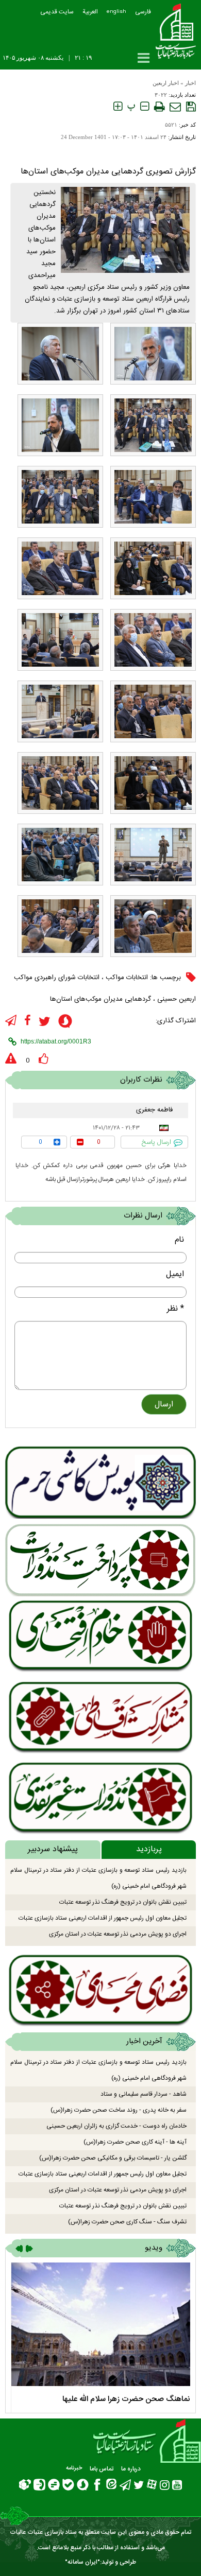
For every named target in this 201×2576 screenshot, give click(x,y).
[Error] (11, 1059)
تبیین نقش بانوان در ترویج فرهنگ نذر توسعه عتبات (123, 1902)
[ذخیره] (191, 107)
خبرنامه (74, 2468)
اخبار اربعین (166, 83)
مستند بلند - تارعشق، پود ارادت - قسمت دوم (121, 2399)
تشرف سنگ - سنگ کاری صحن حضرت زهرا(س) (127, 2222)
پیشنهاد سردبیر (53, 1849)
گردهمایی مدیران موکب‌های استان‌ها (100, 999)
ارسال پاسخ (156, 1142)
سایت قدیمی (57, 12)
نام (179, 1240)
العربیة (90, 12)
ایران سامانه (82, 2562)
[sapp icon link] (65, 1023)
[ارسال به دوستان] (175, 107)
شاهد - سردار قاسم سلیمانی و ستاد (144, 2094)
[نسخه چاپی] (159, 107)
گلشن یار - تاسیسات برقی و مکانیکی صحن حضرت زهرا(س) (113, 2158)
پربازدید (149, 1849)
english (116, 12)
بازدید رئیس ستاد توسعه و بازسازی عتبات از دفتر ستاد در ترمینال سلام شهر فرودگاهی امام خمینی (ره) (98, 1878)
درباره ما (131, 2469)
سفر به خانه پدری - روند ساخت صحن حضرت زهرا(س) (119, 2110)
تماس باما (102, 2469)
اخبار (190, 83)
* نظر (175, 1309)
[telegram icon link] (11, 1021)
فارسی (143, 12)
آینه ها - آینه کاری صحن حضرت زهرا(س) (135, 2142)
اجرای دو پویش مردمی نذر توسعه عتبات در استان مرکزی (118, 1934)
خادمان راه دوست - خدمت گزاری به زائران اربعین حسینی (116, 2126)
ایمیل (175, 1274)
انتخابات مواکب (127, 978)
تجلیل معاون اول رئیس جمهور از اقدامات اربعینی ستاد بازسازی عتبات (103, 1918)
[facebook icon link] (28, 1021)
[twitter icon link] (45, 1022)
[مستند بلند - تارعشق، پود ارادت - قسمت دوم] (100, 2324)
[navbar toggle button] (144, 58)
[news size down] (145, 107)
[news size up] (118, 107)
